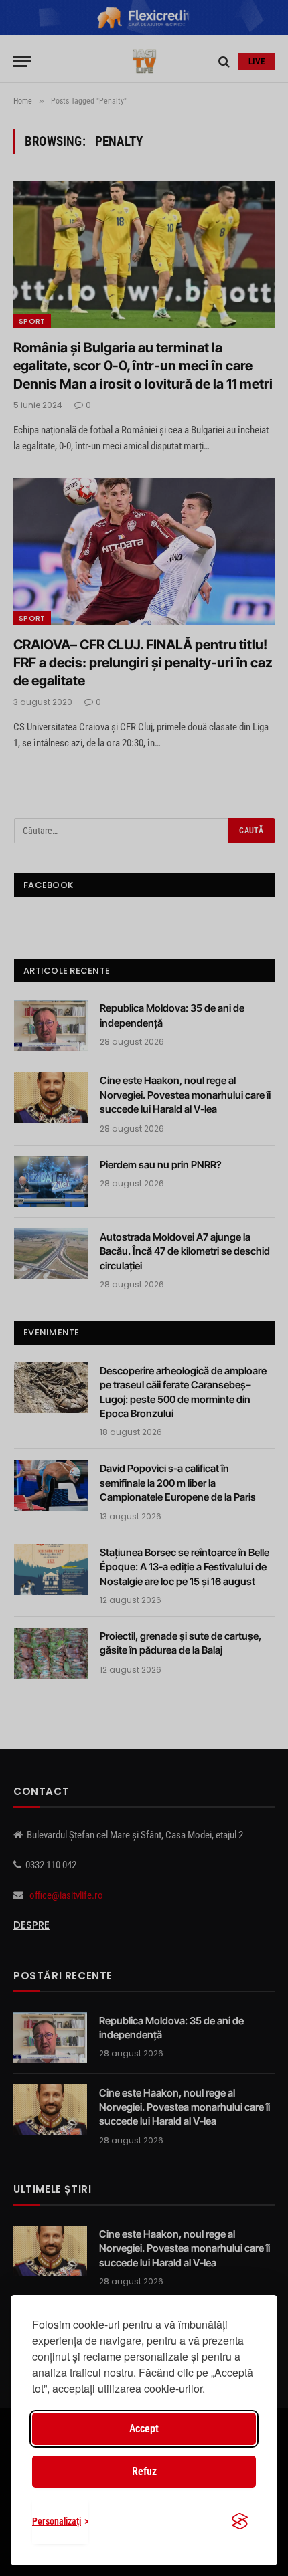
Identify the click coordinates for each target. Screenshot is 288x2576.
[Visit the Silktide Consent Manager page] (240, 2521)
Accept (144, 2429)
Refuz (144, 2471)
